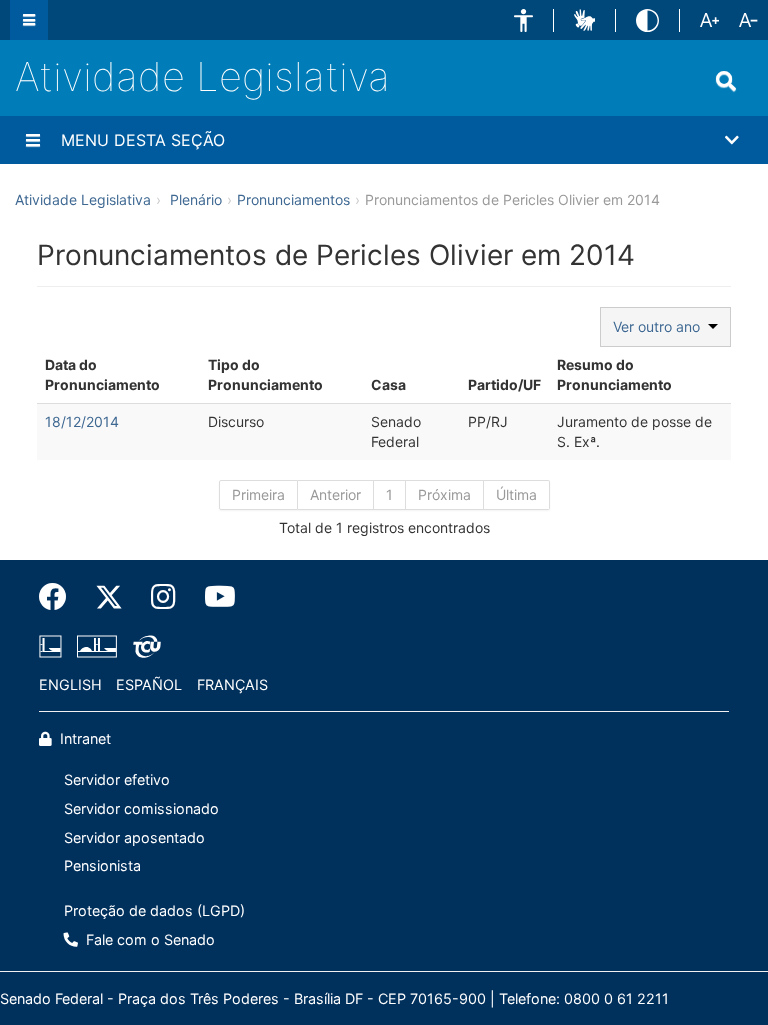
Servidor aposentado (134, 837)
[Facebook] (60, 597)
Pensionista (102, 865)
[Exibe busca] (726, 81)
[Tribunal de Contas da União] (143, 646)
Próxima (444, 494)
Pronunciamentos (293, 199)
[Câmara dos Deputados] (54, 646)
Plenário (196, 199)
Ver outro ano (660, 326)
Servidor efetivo (117, 779)
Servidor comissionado (141, 808)
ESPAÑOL (149, 684)
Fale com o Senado (148, 939)
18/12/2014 (82, 421)
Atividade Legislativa (202, 76)
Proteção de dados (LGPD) (154, 910)
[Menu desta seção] (33, 140)
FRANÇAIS (232, 684)
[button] (523, 20)
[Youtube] (213, 597)
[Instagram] (163, 597)
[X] (109, 597)
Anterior (335, 494)
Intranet (83, 738)
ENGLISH (70, 684)
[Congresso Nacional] (97, 646)
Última (516, 494)
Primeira (258, 494)
